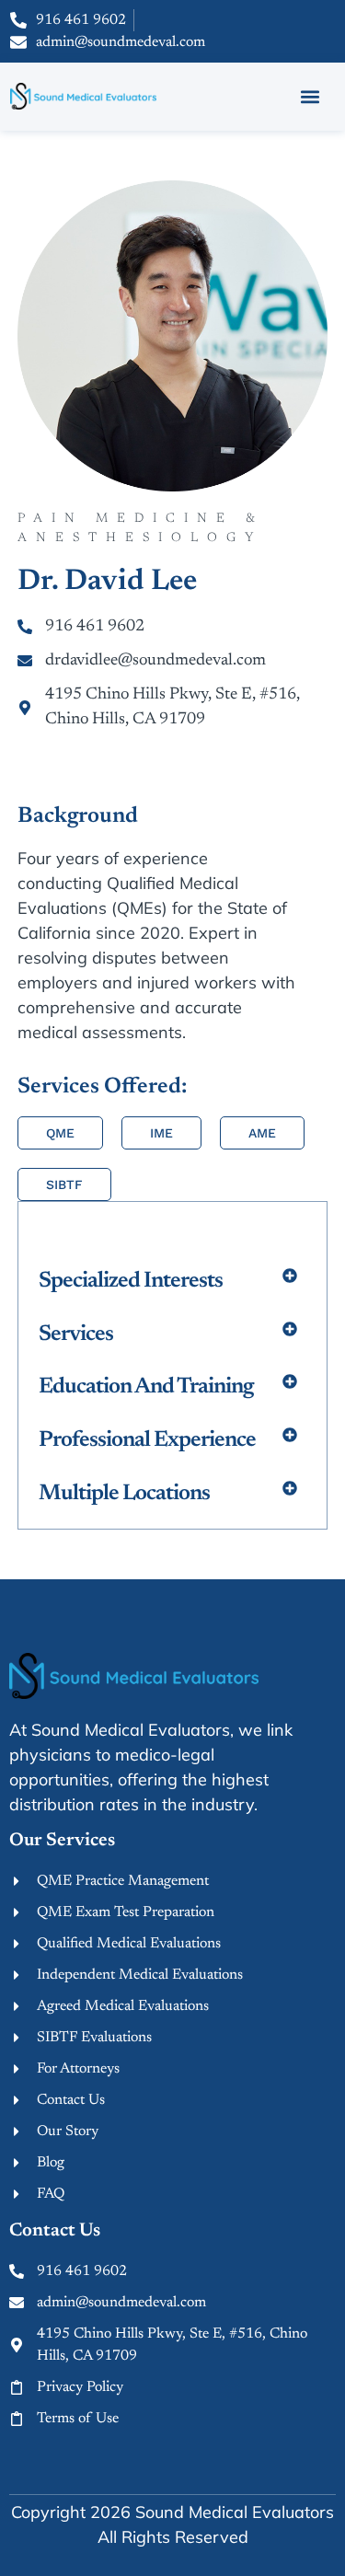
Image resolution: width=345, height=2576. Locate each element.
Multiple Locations (124, 1494)
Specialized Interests (131, 1281)
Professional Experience (147, 1440)
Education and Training (146, 1387)
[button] (310, 96)
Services (76, 1334)
